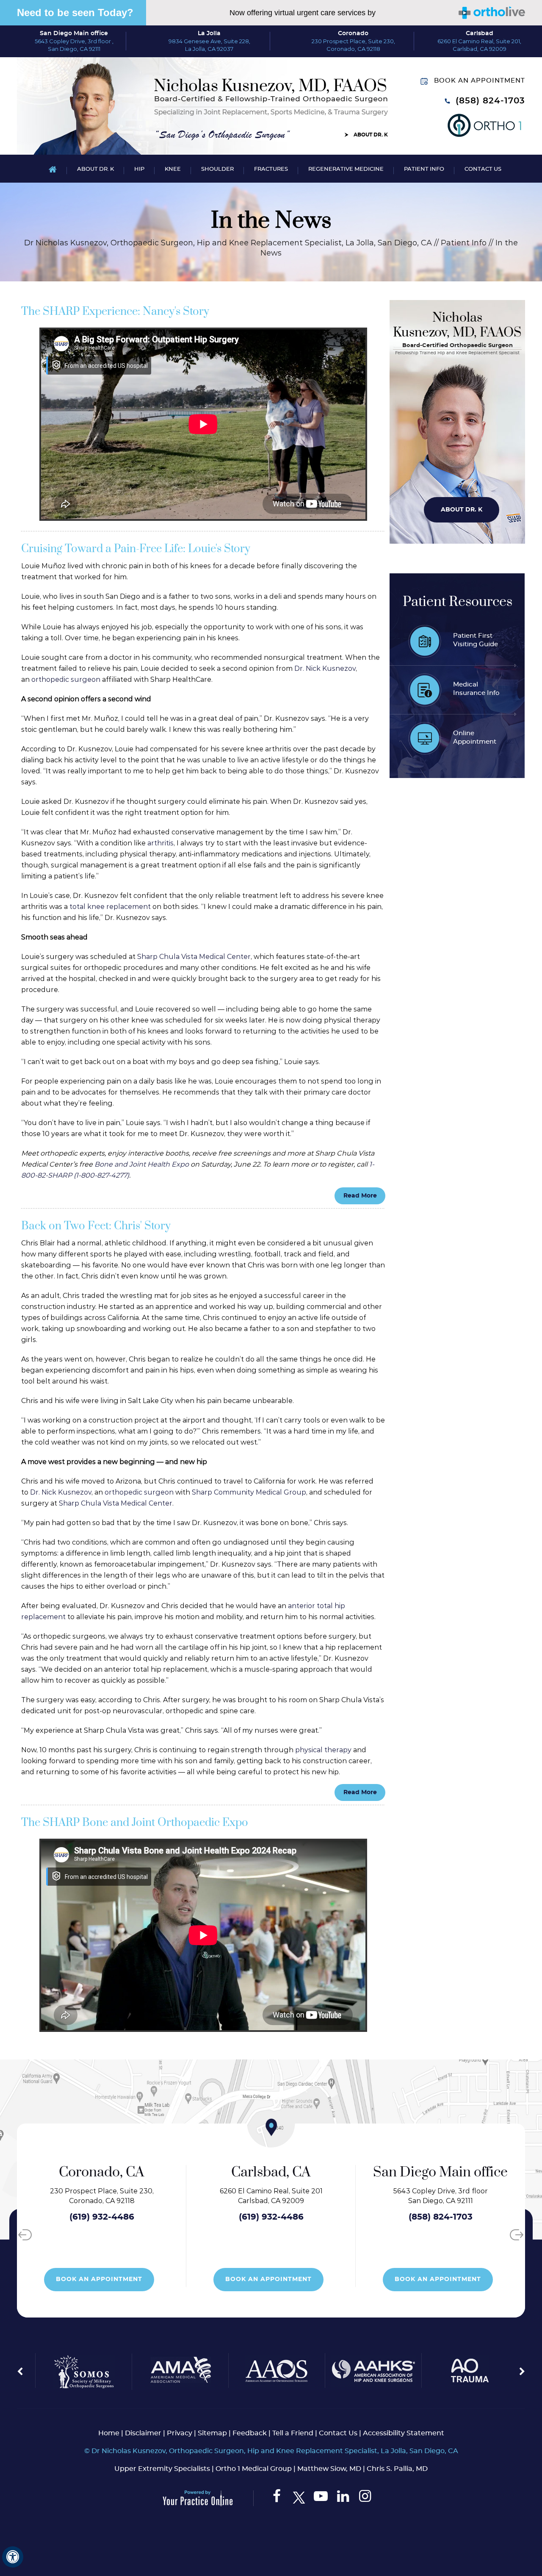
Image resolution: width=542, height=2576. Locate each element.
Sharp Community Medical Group (249, 1492)
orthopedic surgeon (66, 679)
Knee (173, 169)
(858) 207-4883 (441, 2217)
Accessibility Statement (404, 2433)
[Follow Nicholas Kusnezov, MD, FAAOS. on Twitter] (299, 2498)
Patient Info (424, 169)
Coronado (353, 33)
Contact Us (483, 169)
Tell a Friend (293, 2433)
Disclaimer (143, 2433)
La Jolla (209, 33)
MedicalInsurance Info (476, 689)
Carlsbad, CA (102, 2172)
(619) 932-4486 (102, 2217)
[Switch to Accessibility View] (13, 2557)
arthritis (160, 843)
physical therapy (323, 1750)
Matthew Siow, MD (329, 2469)
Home (53, 169)
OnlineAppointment (475, 738)
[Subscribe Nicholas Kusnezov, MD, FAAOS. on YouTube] (321, 2498)
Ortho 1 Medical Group (254, 2469)
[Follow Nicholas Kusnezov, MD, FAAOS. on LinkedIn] (343, 2498)
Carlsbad (480, 33)
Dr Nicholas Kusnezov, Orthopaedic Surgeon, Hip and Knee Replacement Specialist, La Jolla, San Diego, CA (228, 243)
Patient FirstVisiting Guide (476, 640)
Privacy (180, 2433)
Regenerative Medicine (346, 169)
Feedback (250, 2433)
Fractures (271, 169)
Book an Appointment (480, 81)
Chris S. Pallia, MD (397, 2469)
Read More (360, 1196)
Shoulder (217, 169)
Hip (139, 169)
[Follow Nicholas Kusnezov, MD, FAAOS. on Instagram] (365, 2498)
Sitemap (212, 2433)
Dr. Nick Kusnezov (325, 668)
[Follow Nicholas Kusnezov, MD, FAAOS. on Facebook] (277, 2498)
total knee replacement (110, 907)
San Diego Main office (74, 33)
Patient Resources (458, 602)
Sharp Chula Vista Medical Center (194, 957)
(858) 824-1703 (490, 101)
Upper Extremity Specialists (162, 2469)
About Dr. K (371, 135)
